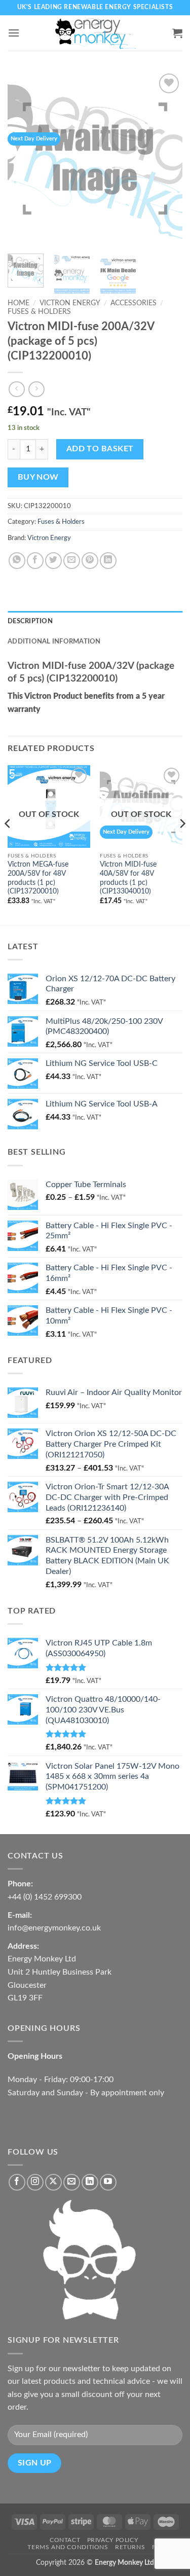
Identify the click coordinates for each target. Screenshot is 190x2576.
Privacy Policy (113, 2540)
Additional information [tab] (54, 641)
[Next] (166, 158)
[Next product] (16, 389)
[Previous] (24, 158)
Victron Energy (70, 303)
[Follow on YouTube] (108, 2182)
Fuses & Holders (39, 312)
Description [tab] (30, 621)
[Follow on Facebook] (17, 2182)
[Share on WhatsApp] (17, 561)
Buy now (38, 477)
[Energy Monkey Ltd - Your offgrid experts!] (95, 33)
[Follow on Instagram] (35, 2182)
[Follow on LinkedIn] (90, 2182)
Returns (130, 2547)
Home (18, 303)
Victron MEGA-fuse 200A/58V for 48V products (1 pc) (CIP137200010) (38, 878)
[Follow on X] (53, 2182)
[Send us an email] (72, 2182)
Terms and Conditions (68, 2547)
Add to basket (100, 449)
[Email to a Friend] (72, 561)
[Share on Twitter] (53, 561)
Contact (65, 2540)
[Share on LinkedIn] (108, 561)
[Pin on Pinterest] (90, 561)
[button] (14, 33)
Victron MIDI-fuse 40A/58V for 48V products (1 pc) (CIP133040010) (128, 878)
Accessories (134, 303)
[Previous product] (36, 389)
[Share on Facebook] (35, 561)
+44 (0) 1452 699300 (45, 1897)
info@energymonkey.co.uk (54, 1928)
